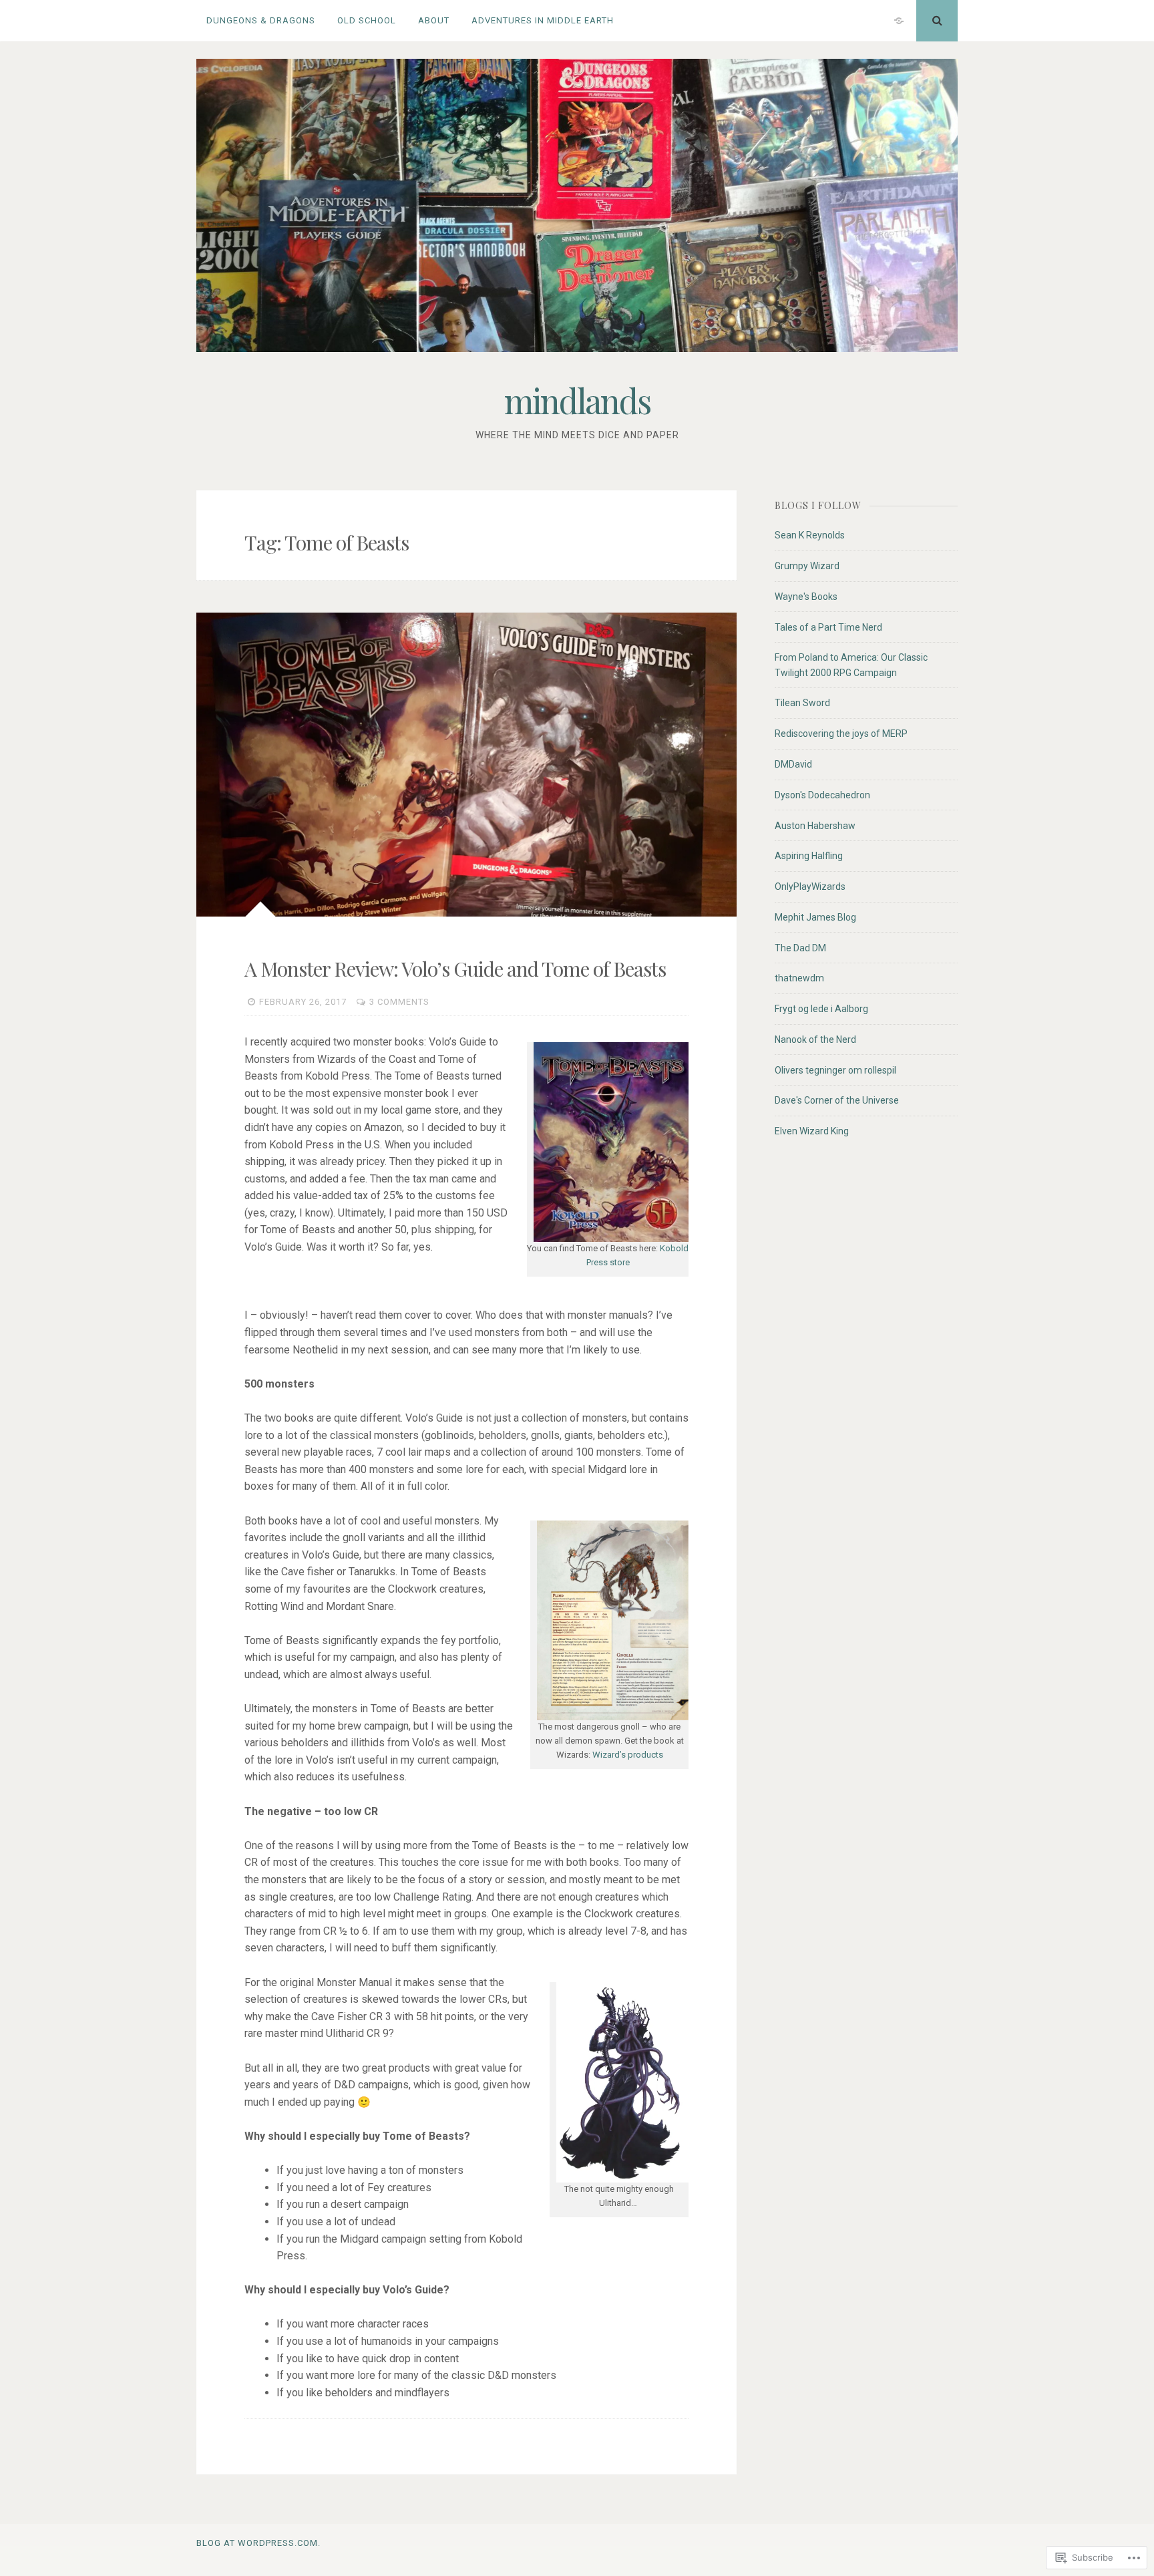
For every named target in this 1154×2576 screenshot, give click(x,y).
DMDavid (793, 764)
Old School (367, 20)
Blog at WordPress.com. (258, 2543)
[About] (899, 21)
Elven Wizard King (812, 1131)
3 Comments (399, 1002)
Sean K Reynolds (810, 535)
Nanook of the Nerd (815, 1039)
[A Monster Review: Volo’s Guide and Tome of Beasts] (466, 765)
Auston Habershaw (815, 826)
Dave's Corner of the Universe (837, 1100)
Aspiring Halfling (809, 856)
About (434, 20)
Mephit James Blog (815, 917)
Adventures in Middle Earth (543, 20)
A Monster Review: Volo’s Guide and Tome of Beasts (455, 969)
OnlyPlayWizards (810, 887)
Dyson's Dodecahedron (822, 795)
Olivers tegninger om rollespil (835, 1070)
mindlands (577, 400)
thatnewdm (799, 978)
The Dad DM (800, 948)
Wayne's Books (806, 597)
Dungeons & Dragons (261, 20)
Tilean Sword (802, 703)
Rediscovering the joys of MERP (841, 734)
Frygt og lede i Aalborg (821, 1009)
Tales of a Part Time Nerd (828, 627)
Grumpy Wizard (807, 566)
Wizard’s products (628, 1755)
